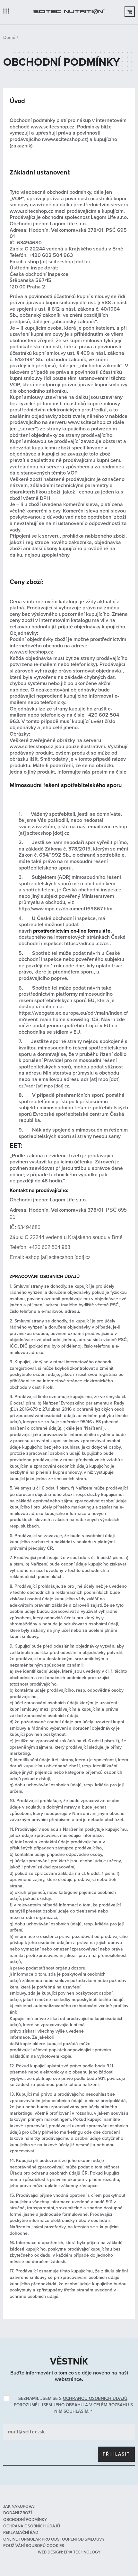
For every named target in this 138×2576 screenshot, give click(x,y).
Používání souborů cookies (34, 2546)
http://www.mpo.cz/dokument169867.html (66, 909)
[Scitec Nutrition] (69, 12)
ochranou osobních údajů (95, 2398)
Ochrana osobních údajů (32, 2526)
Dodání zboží (17, 2513)
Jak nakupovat (20, 2506)
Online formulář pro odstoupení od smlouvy (54, 2539)
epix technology (82, 2552)
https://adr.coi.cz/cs (86, 944)
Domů (9, 38)
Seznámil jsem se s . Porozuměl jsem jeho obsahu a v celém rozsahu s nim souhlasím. (73, 2405)
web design (50, 2552)
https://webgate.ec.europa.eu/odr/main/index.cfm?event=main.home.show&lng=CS (73, 1016)
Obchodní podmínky (25, 2520)
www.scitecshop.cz (53, 127)
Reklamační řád (21, 2533)
